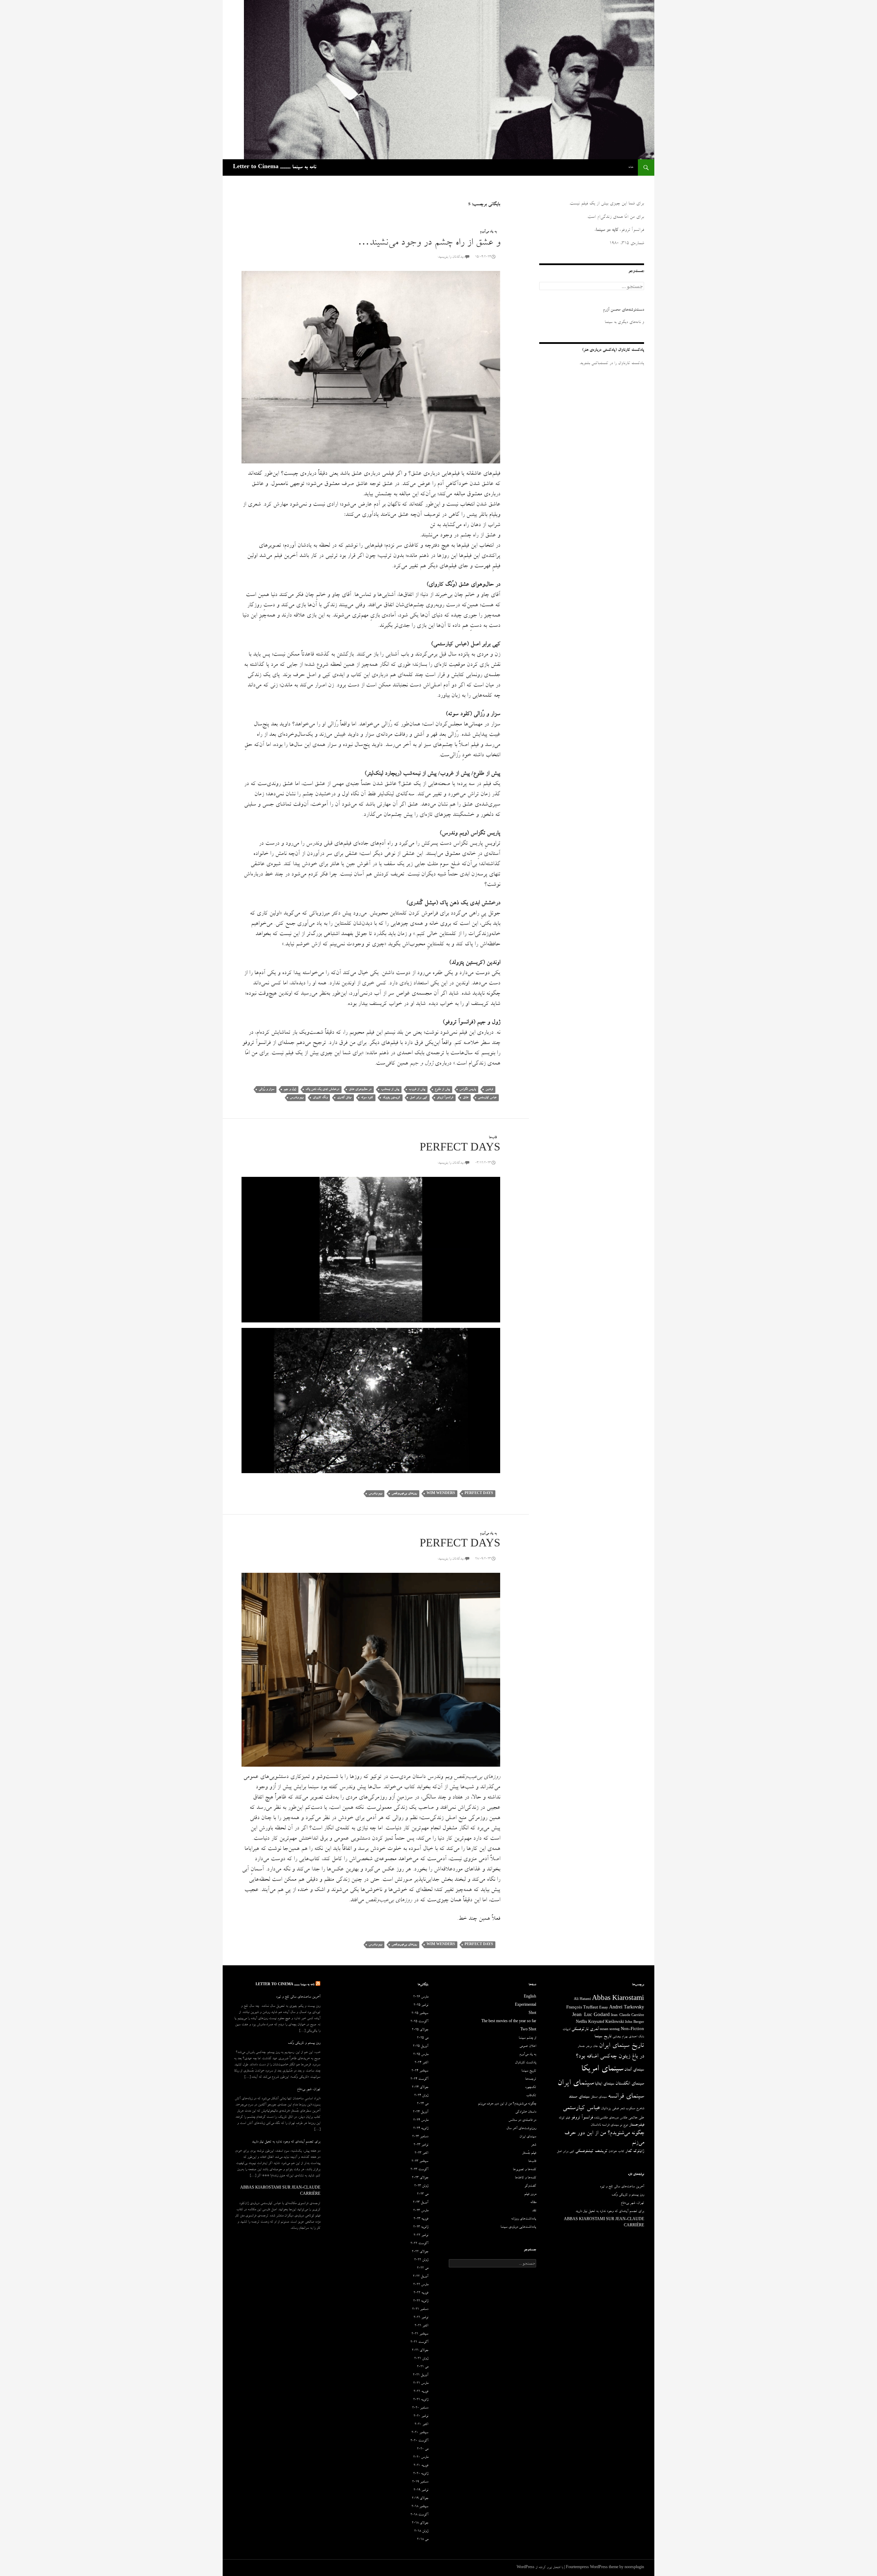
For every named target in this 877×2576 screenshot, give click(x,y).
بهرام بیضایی (620, 2037)
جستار (581, 2046)
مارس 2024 (421, 2120)
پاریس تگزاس (468, 1089)
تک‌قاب (531, 2096)
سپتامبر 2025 (420, 2014)
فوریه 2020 (421, 2466)
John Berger (634, 2023)
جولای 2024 (420, 2088)
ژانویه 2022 (421, 2301)
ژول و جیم (290, 1089)
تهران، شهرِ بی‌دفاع (309, 2090)
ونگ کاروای (320, 1098)
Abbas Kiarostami (618, 1999)
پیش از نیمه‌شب (390, 1089)
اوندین (489, 1089)
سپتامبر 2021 (420, 2334)
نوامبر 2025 (421, 2005)
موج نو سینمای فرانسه (615, 2125)
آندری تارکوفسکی (585, 2030)
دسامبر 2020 (420, 2408)
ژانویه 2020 (421, 2474)
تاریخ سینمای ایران (621, 2046)
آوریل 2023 (421, 2203)
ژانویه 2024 (421, 2129)
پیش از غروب (417, 1089)
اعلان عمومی (528, 2046)
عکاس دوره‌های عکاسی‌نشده (611, 2118)
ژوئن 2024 (421, 2096)
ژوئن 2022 (421, 2260)
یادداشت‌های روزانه (524, 2219)
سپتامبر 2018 (420, 2507)
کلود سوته (367, 1098)
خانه (631, 167)
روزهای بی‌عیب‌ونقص (404, 1494)
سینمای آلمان (634, 2070)
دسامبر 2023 (420, 2137)
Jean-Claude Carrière (627, 2016)
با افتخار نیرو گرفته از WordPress (540, 2568)
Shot (532, 2014)
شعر (622, 2109)
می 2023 (423, 2194)
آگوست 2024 (419, 2079)
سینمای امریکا (602, 2069)
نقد (534, 2211)
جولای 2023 (420, 2178)
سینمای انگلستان (630, 2084)
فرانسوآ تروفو (445, 1098)
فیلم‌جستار (637, 2125)
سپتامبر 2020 (420, 2433)
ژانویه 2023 (421, 2227)
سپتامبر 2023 (420, 2162)
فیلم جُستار (529, 2153)
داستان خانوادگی (526, 2112)
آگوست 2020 (419, 2441)
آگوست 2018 (419, 2515)
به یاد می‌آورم (488, 232)
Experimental (526, 2005)
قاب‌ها (493, 1138)
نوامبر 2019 (421, 2490)
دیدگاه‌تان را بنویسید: (451, 257)
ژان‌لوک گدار (635, 2151)
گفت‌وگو (530, 2186)
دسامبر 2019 (420, 2482)
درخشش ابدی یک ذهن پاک (322, 1089)
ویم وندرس (297, 1098)
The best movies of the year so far (509, 2022)
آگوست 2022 (419, 2244)
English (530, 1997)
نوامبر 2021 (421, 2318)
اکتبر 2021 (421, 2326)
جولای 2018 (420, 2523)
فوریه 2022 (421, 2293)
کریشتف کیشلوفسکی (591, 2151)
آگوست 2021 (419, 2342)
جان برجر (592, 2046)
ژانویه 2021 (421, 2400)
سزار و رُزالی (266, 1089)
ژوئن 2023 (421, 2186)
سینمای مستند (579, 2097)
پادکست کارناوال (526, 2063)
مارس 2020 (421, 2457)
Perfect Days (460, 1149)
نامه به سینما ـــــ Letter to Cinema (275, 167)
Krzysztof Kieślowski (606, 2023)
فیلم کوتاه (564, 2118)
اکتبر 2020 (421, 2425)
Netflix (582, 2023)
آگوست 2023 (419, 2170)
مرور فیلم (530, 2194)
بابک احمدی (636, 2037)
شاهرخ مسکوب (635, 2109)
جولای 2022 (420, 2252)
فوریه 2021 (421, 2392)
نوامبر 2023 (421, 2145)
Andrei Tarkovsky (627, 2008)
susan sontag (610, 2030)
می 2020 (423, 2449)
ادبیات (566, 2030)
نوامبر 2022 (421, 2236)
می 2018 (423, 2540)
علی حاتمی (636, 2118)
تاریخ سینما (603, 2037)
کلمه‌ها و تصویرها (524, 2170)
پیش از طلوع (442, 1089)
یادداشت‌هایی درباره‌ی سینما (518, 2227)
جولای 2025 (420, 2030)
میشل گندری (344, 1098)
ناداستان (596, 2125)
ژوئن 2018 (421, 2531)
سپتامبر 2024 (420, 2071)
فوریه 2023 (421, 2219)
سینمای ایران (576, 2084)
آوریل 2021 (421, 2375)
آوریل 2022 (421, 2277)
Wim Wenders (441, 1494)
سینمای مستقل (599, 2097)
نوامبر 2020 (421, 2416)
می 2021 (423, 2367)
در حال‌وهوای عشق (360, 1089)
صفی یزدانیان (610, 2109)
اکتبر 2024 (421, 2063)
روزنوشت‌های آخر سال (521, 2129)
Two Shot (528, 2030)
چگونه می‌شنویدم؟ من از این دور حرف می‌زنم (507, 2104)
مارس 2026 (421, 1997)
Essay (604, 2008)
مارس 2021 (421, 2384)
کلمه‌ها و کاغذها (526, 2178)
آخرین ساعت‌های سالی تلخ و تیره (298, 1997)
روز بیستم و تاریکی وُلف (304, 2043)
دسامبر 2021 (420, 2310)
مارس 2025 (421, 2055)
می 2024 (423, 2104)
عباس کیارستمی (487, 1098)
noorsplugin (634, 2568)
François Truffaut (582, 2008)
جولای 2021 (420, 2351)
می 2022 (423, 2268)
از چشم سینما (527, 2038)
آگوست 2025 (419, 2022)
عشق (466, 1098)
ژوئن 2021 (421, 2359)
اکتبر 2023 (421, 2153)
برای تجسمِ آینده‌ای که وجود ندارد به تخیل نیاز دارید (286, 2142)
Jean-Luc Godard (591, 2015)
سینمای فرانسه (626, 2097)
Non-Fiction (632, 2030)
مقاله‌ (533, 2203)
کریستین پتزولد (391, 1098)
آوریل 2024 (421, 2112)
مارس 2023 (421, 2211)
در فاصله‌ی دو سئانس (522, 2120)
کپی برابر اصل (418, 1098)
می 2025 (423, 2038)
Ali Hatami (582, 2000)
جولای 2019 (420, 2499)
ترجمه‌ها (531, 2079)
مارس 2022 (421, 2285)
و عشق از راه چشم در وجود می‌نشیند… (429, 243)
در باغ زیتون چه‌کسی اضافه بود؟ (610, 2057)
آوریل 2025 (421, 2046)
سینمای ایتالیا (604, 2084)
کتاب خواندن (616, 2152)
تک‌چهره (531, 2088)
